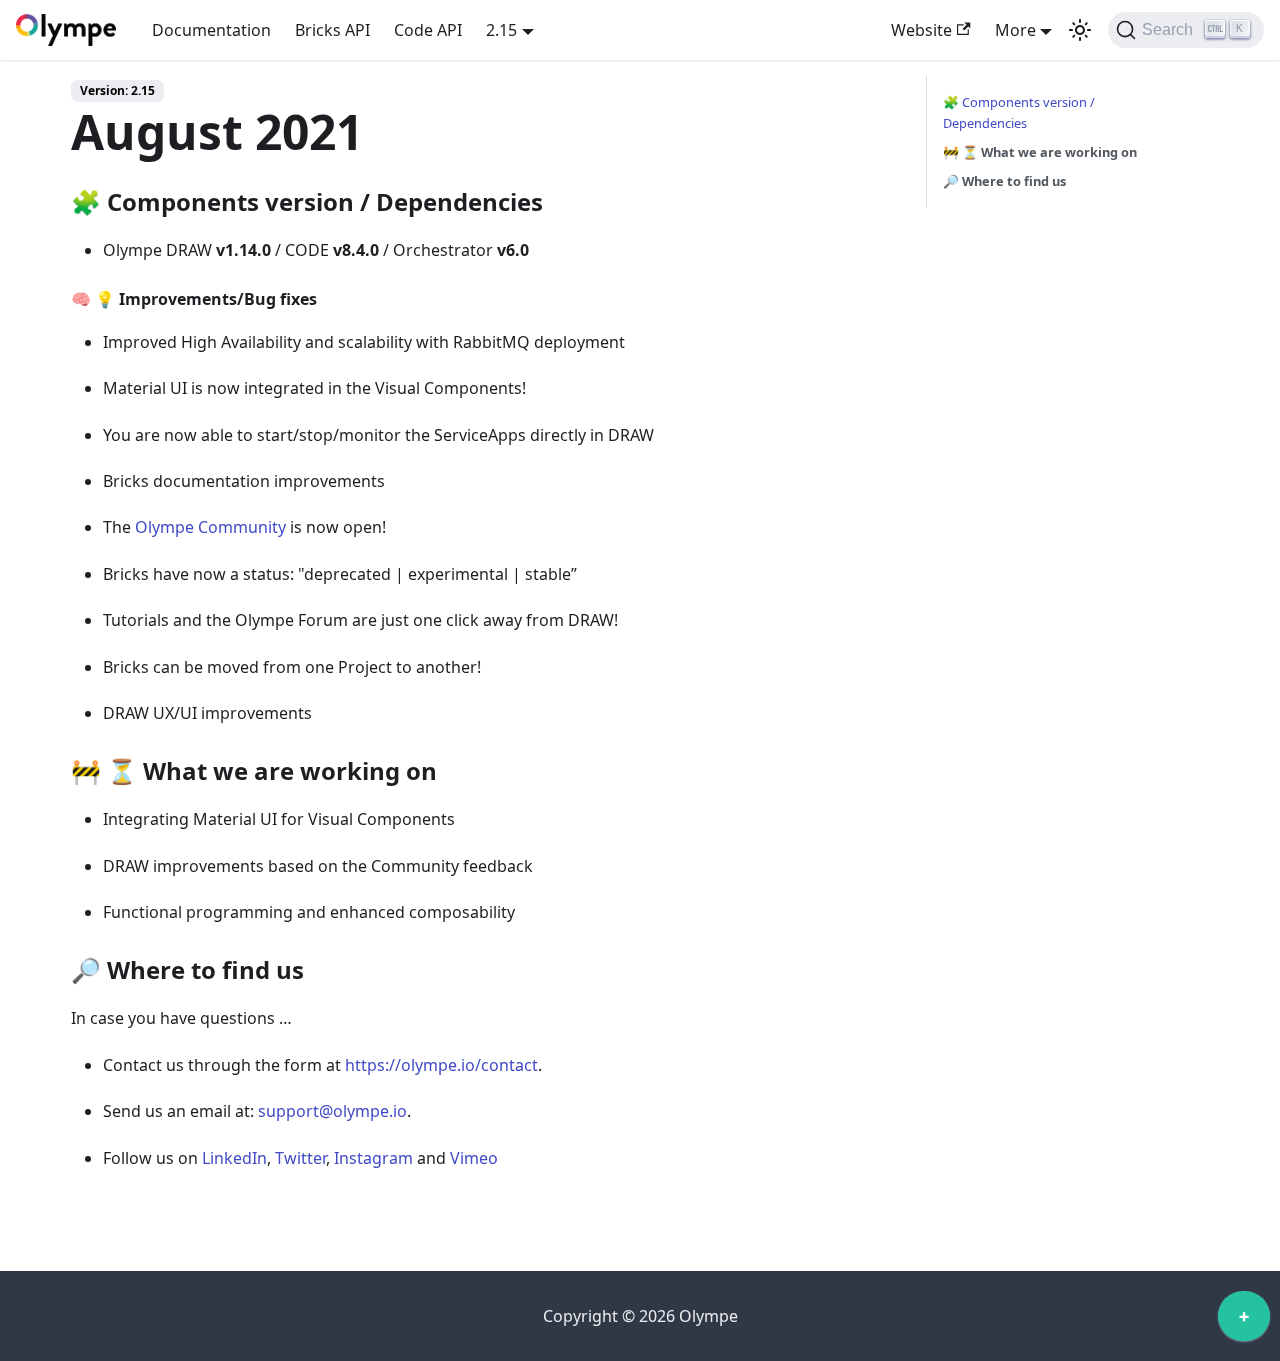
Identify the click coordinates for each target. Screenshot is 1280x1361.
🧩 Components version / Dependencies (1019, 112)
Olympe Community (210, 527)
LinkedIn (234, 1158)
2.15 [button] (501, 30)
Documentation (211, 30)
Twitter (300, 1158)
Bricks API (332, 30)
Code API (428, 30)
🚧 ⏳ (1040, 152)
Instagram (373, 1158)
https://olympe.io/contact (441, 1065)
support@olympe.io (332, 1111)
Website (921, 30)
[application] (1244, 1321)
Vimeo (474, 1158)
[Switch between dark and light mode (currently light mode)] (1080, 30)
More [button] (1015, 30)
